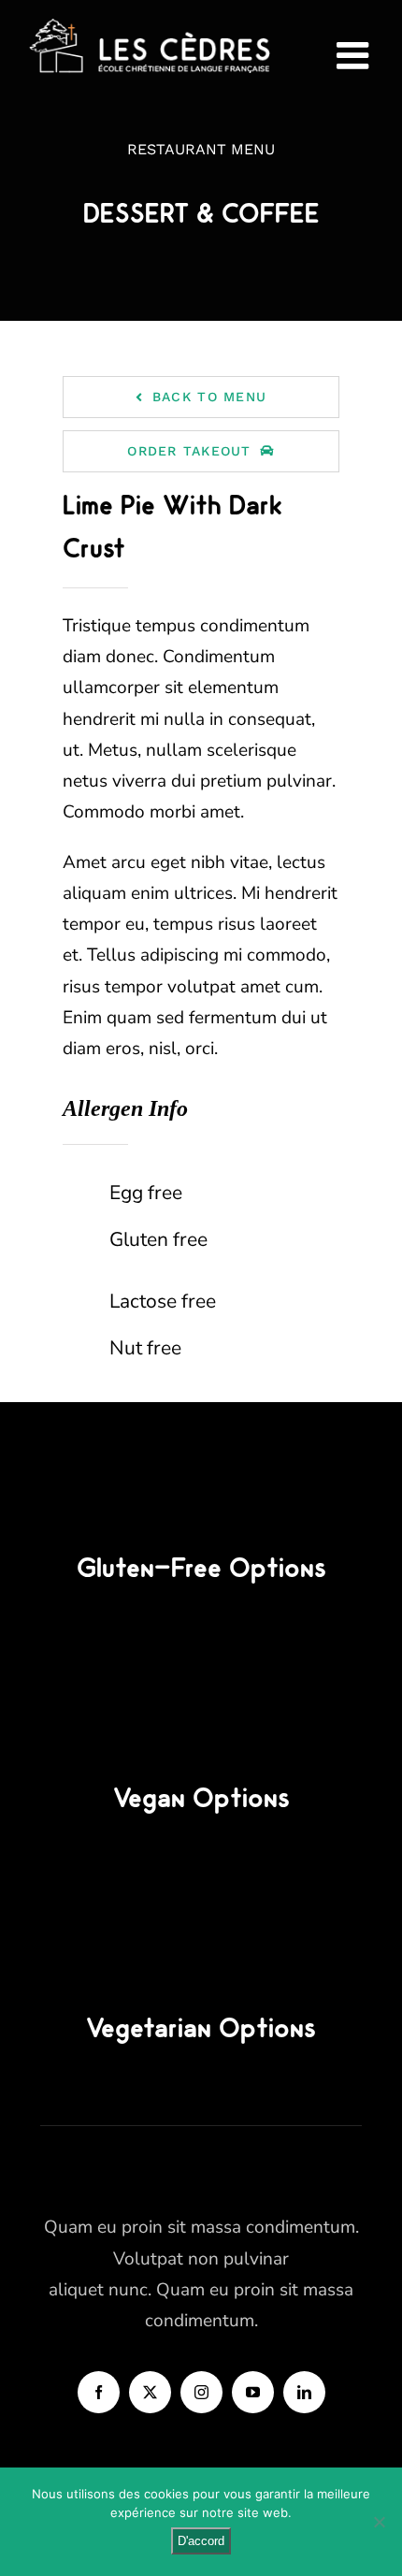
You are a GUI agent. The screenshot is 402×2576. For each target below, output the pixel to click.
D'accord (201, 2541)
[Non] (379, 2522)
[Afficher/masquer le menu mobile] (355, 55)
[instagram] (201, 2392)
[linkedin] (304, 2392)
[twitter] (150, 2392)
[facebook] (99, 2392)
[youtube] (253, 2392)
